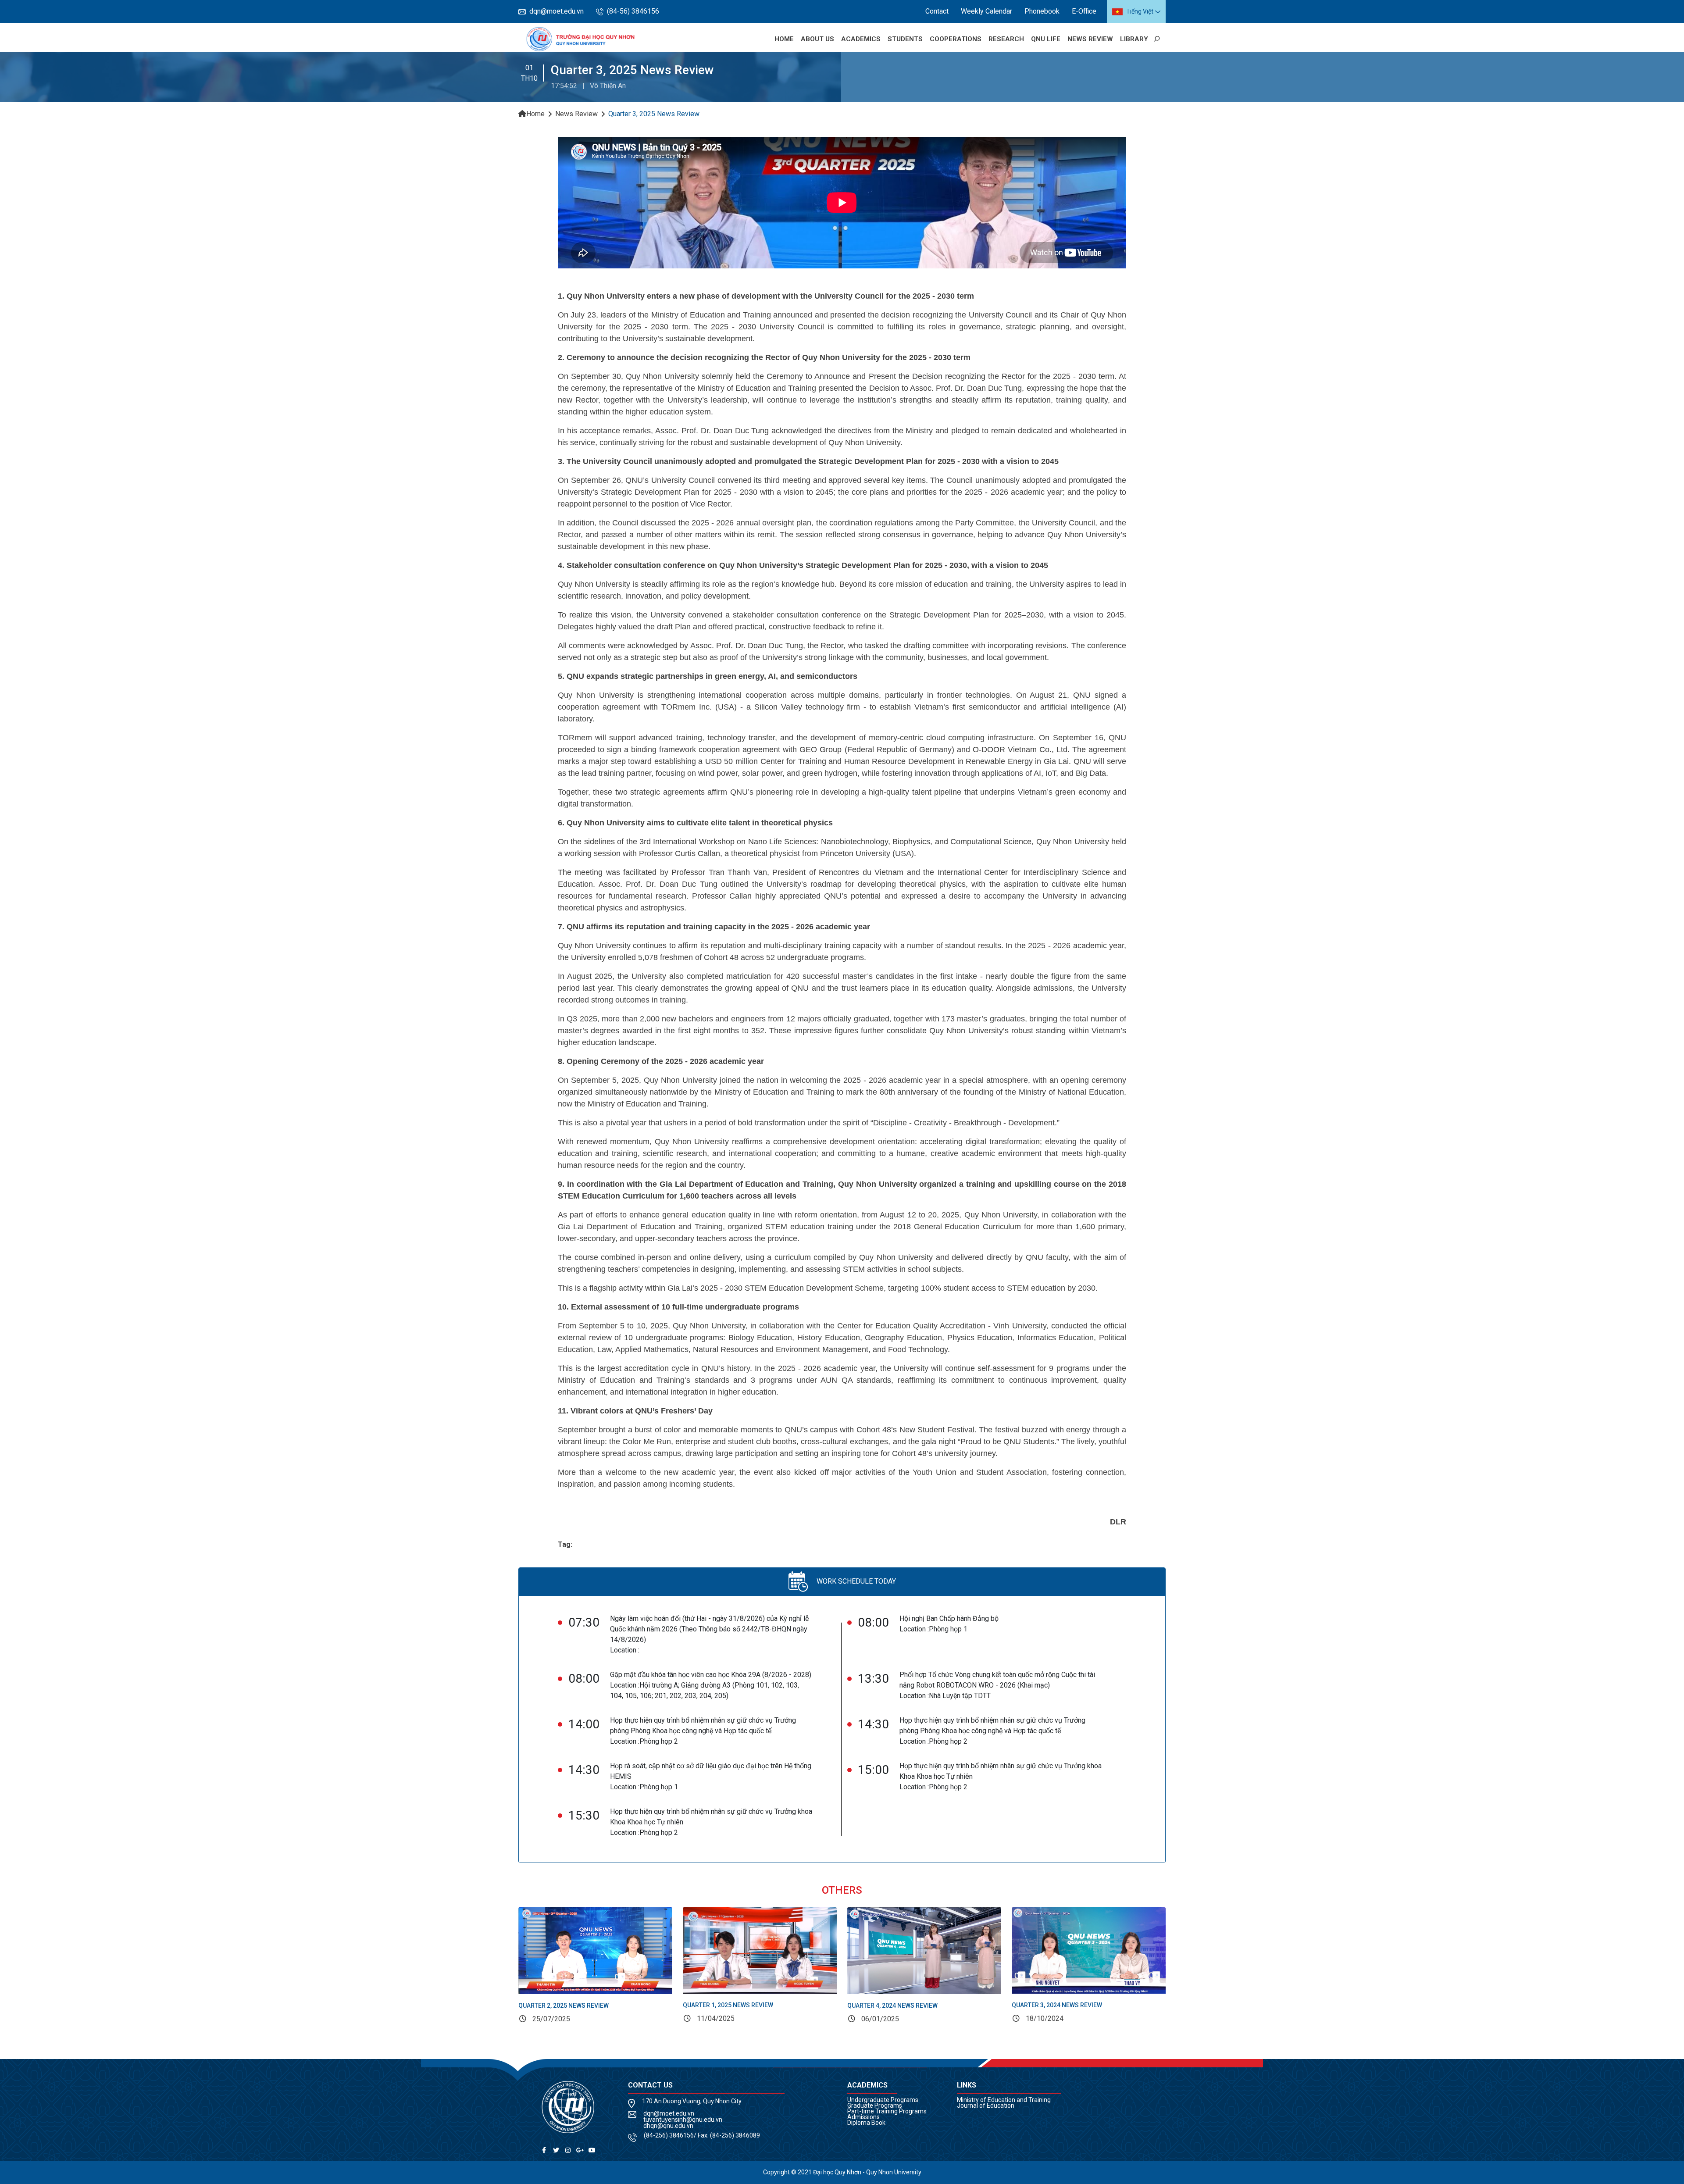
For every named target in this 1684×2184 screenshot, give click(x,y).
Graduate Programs (875, 2105)
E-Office (1084, 11)
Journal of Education (986, 2105)
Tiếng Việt (1140, 11)
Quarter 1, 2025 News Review (728, 2005)
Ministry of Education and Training (1004, 2100)
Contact (937, 11)
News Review (1090, 39)
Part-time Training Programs (887, 2111)
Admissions (863, 2117)
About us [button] (817, 39)
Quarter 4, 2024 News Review (892, 2006)
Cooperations (956, 39)
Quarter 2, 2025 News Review (564, 2006)
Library (1134, 39)
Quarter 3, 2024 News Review (1057, 2005)
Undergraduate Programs (883, 2100)
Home (784, 39)
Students (905, 39)
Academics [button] (861, 39)
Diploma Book (866, 2123)
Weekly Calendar (986, 11)
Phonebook (1042, 11)
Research (1006, 39)
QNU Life (1046, 39)
